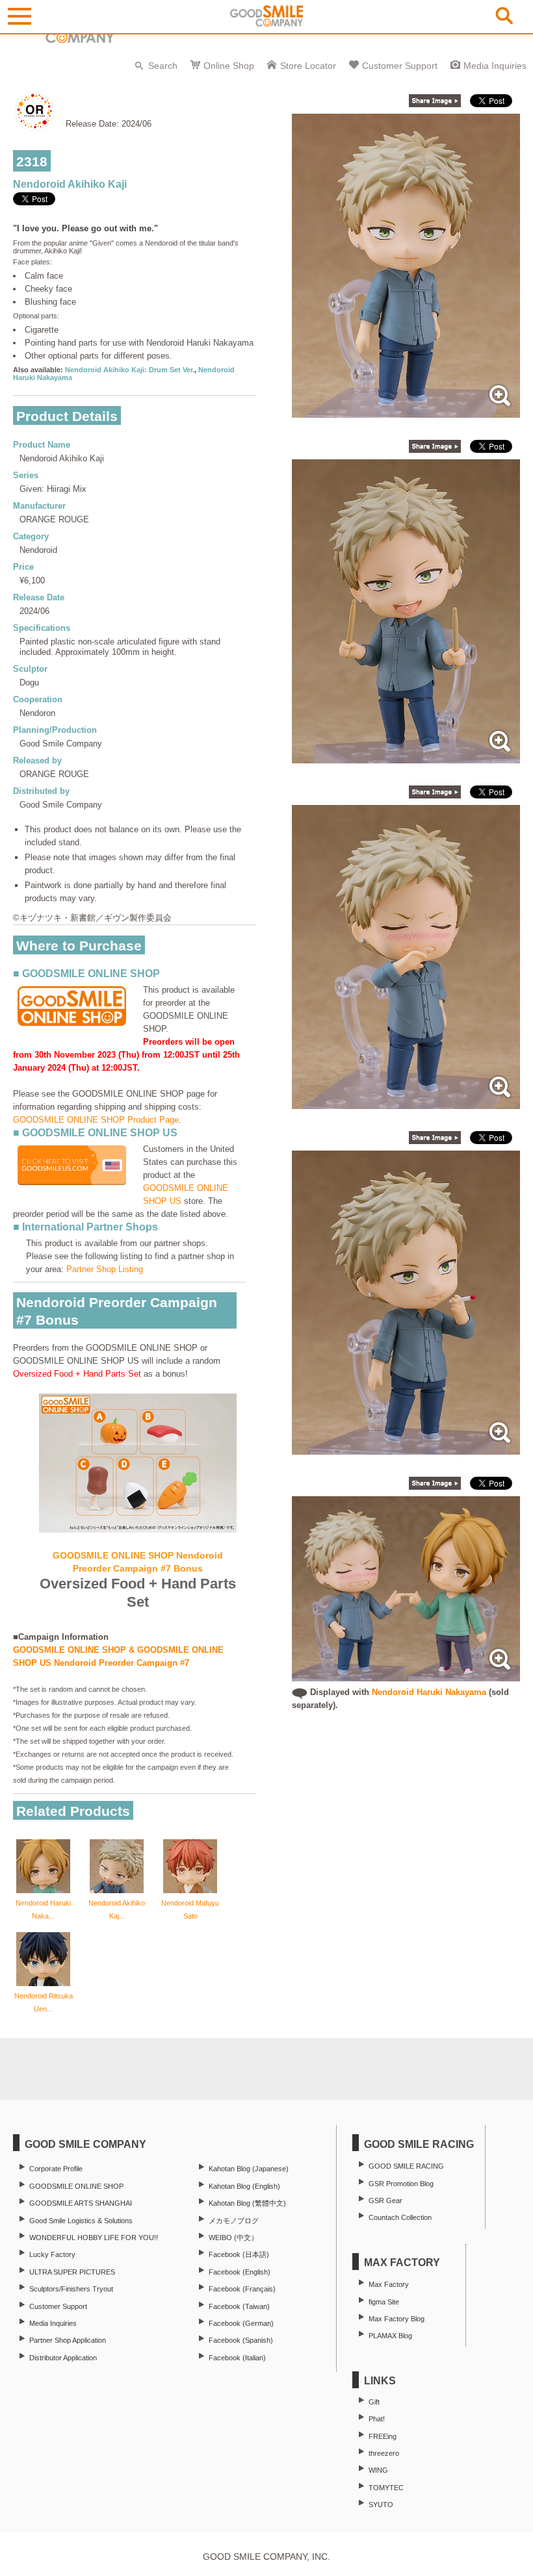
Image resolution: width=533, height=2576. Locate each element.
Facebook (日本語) (239, 2254)
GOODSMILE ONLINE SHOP (76, 2186)
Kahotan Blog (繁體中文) (247, 2203)
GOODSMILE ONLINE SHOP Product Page (96, 1120)
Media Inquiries (495, 66)
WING (378, 2470)
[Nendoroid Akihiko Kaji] (406, 411)
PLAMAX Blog (390, 2336)
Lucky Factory (52, 2254)
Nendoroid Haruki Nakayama (429, 1692)
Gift (374, 2402)
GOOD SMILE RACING (406, 2166)
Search (163, 66)
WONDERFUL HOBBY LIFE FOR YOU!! (94, 2238)
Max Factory (389, 2284)
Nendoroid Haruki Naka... (43, 1909)
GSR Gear (385, 2200)
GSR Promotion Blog (401, 2184)
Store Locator (308, 66)
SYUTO (381, 2505)
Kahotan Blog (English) (244, 2186)
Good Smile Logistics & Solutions (81, 2221)
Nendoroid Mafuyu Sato (190, 1909)
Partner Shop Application (68, 2340)
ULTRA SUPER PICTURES (72, 2272)
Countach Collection (400, 2217)
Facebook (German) (241, 2323)
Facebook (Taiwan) (239, 2306)
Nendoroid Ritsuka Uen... (44, 2002)
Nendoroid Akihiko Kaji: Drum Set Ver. (130, 370)
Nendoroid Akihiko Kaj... (117, 1909)
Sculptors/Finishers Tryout (71, 2289)
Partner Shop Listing (105, 1269)
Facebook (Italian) (237, 2358)
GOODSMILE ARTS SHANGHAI (81, 2203)
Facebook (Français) (242, 2289)
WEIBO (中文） (233, 2238)
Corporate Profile (56, 2169)
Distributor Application (63, 2358)
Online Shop (229, 66)
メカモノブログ (234, 2221)
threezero (384, 2453)
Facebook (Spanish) (241, 2340)
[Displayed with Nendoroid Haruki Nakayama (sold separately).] (406, 1675)
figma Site (384, 2302)
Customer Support (400, 66)
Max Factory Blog (396, 2319)
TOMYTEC (386, 2488)
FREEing (383, 2436)
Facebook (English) (240, 2272)
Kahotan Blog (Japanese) (249, 2169)
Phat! (377, 2419)
